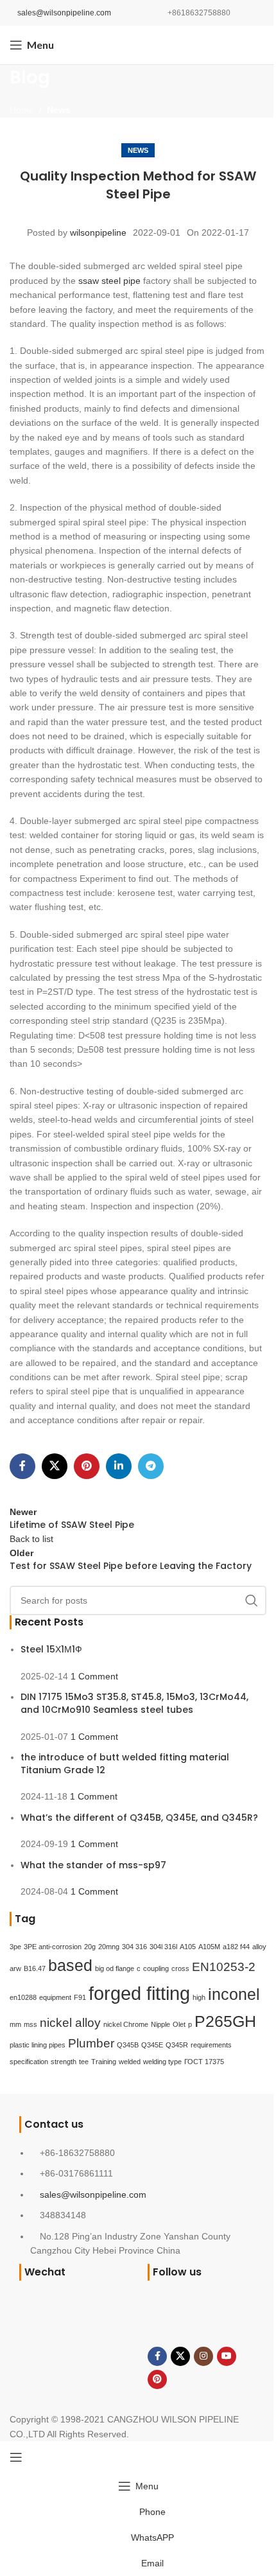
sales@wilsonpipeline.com (64, 13)
